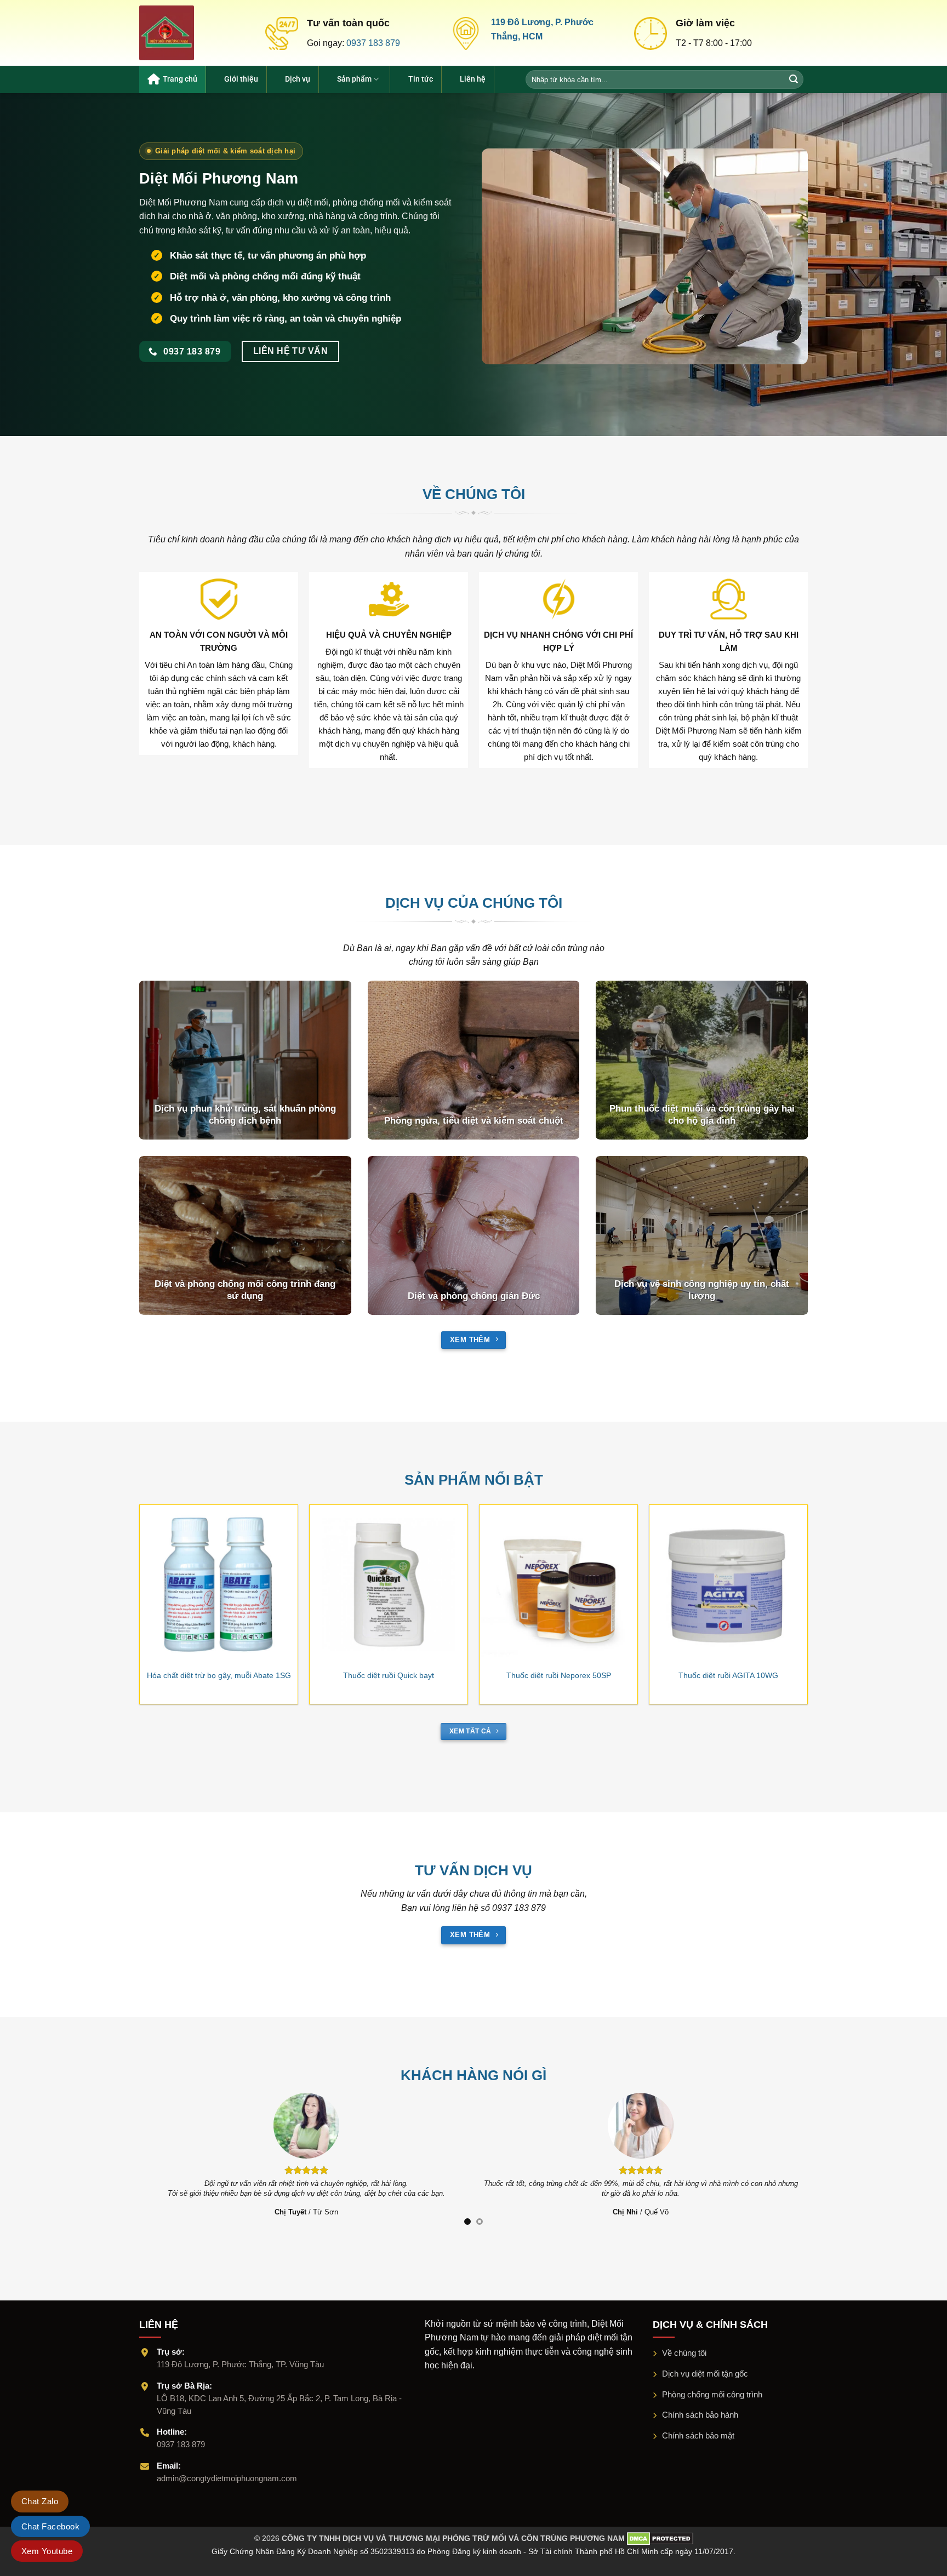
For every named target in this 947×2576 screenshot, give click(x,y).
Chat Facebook (50, 2526)
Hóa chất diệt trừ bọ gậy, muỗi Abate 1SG (219, 1675)
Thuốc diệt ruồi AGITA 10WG (728, 1675)
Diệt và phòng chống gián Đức (474, 1296)
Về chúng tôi (684, 2353)
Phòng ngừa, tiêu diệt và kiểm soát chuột (474, 1121)
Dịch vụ (298, 79)
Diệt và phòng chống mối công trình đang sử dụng (245, 1290)
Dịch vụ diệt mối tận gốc (705, 2374)
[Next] (819, 1576)
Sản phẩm (354, 79)
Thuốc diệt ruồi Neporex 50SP (559, 1675)
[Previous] (128, 1576)
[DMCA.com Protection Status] (659, 2538)
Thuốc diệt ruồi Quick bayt (389, 1675)
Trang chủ (180, 79)
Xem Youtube (47, 2551)
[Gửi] (795, 79)
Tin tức (421, 79)
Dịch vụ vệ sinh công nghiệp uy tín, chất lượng (702, 1290)
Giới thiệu (241, 79)
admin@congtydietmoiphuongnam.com (227, 2478)
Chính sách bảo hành (700, 2415)
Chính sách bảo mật (698, 2435)
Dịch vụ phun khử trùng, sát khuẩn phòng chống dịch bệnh (245, 1115)
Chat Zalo (40, 2501)
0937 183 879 (373, 43)
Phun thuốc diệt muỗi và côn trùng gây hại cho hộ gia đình (702, 1115)
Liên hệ (473, 79)
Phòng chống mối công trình (712, 2394)
